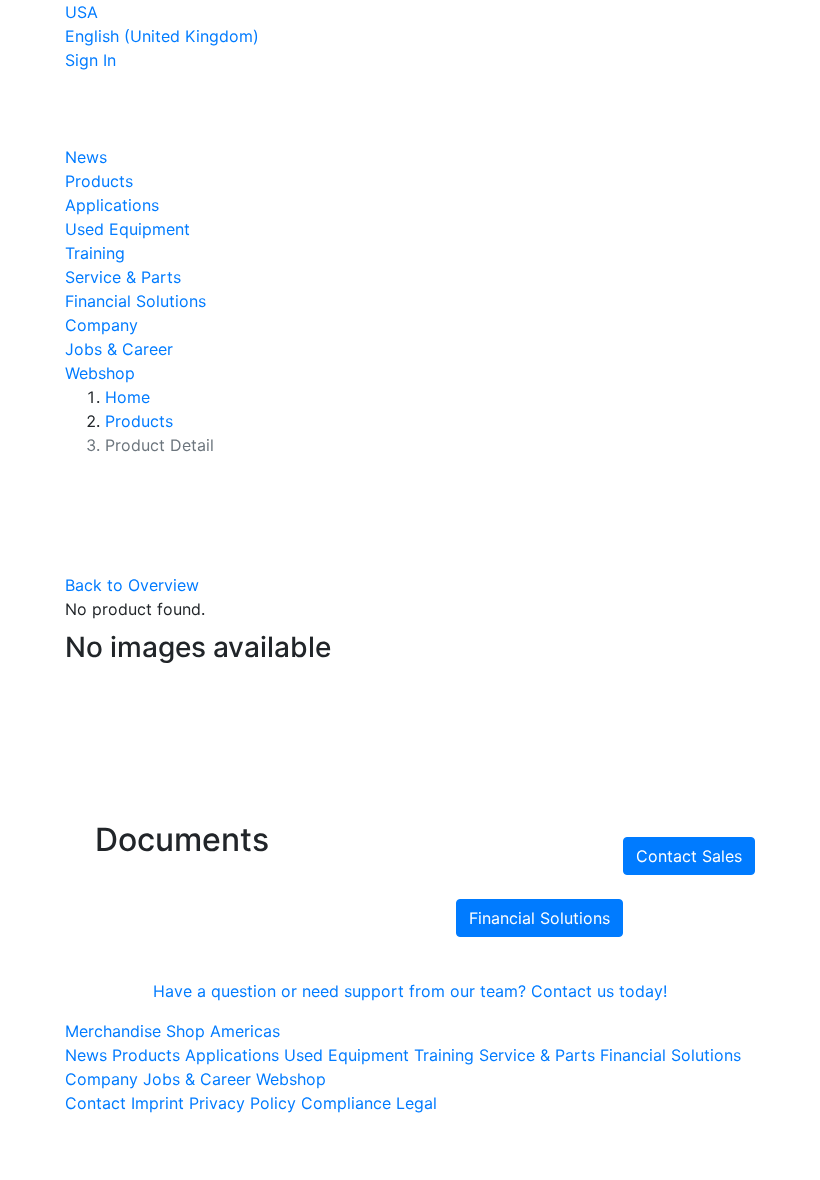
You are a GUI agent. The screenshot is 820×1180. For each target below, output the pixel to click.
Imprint (157, 1103)
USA (81, 12)
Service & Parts (123, 277)
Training (95, 253)
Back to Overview (132, 585)
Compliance (346, 1103)
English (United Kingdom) (162, 36)
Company (101, 325)
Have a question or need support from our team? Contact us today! (410, 991)
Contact (95, 1103)
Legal (416, 1103)
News (86, 157)
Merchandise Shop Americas (172, 1031)
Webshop (100, 373)
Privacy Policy (242, 1103)
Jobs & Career (119, 349)
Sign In (90, 60)
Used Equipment (127, 229)
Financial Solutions (135, 301)
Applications (112, 205)
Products (99, 181)
